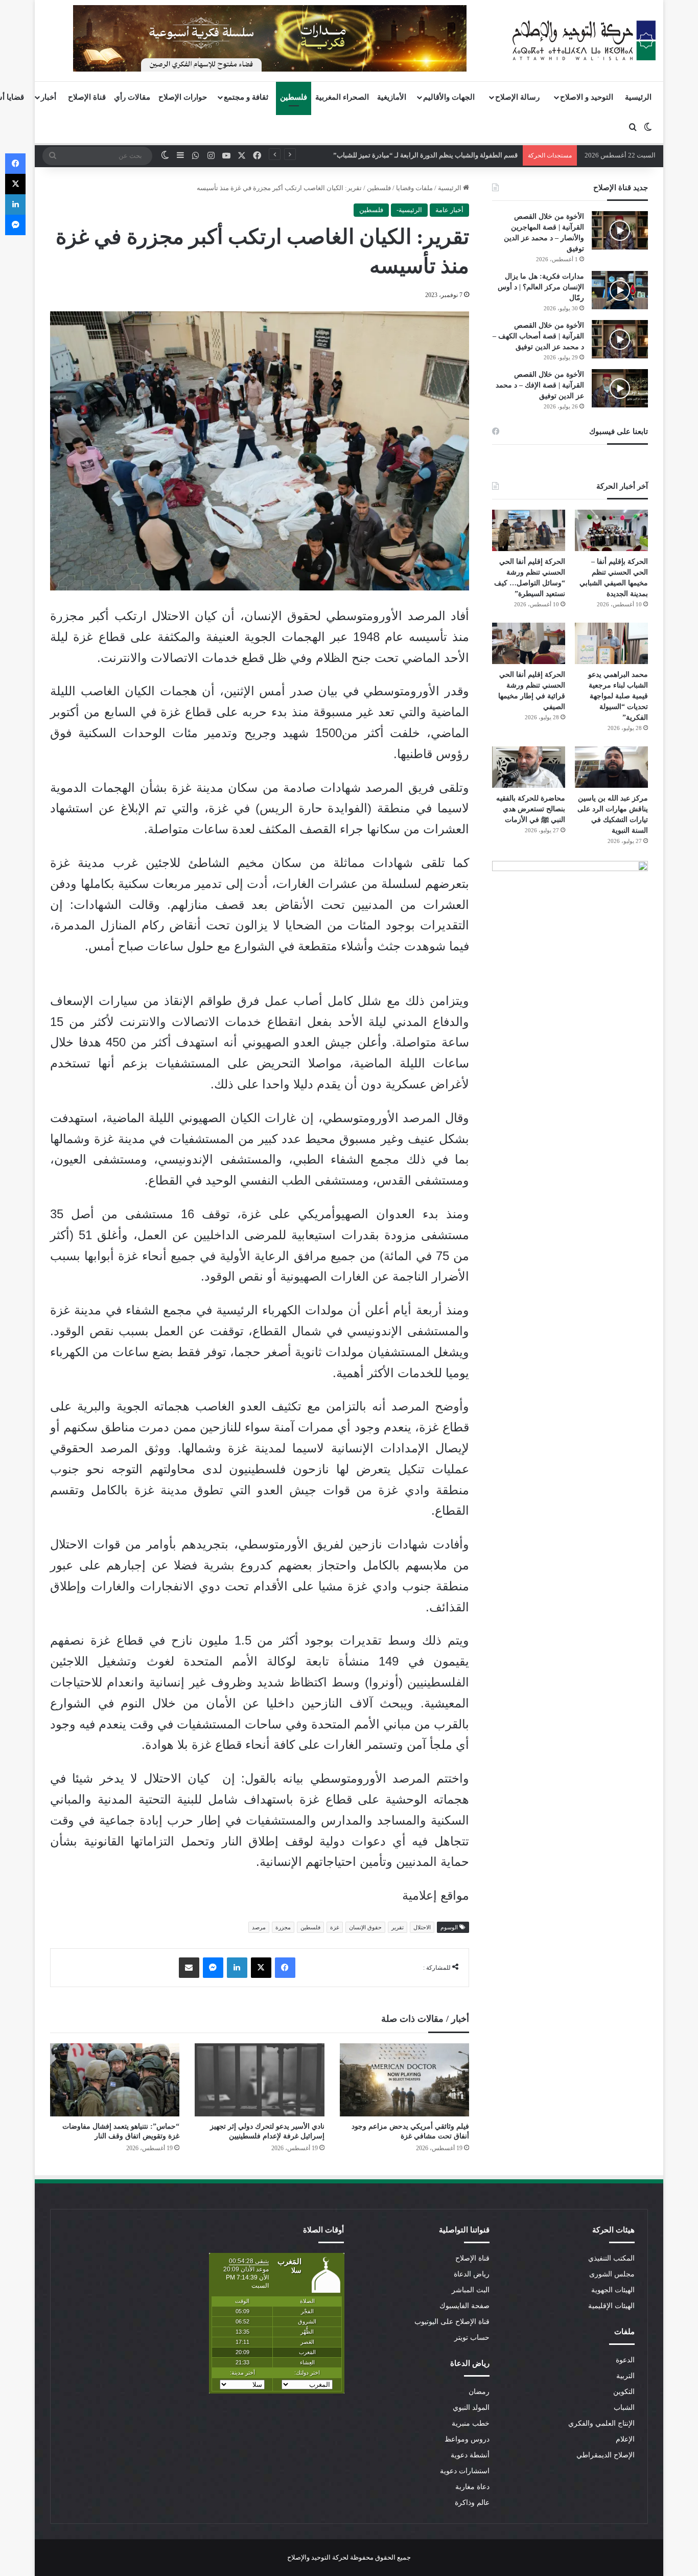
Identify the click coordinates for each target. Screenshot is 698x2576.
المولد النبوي (471, 2408)
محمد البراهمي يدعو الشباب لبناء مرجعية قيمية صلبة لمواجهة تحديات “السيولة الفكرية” (618, 696)
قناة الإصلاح (87, 97)
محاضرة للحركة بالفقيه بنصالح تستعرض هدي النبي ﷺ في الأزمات (531, 809)
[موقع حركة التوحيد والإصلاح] (584, 40)
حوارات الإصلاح (183, 97)
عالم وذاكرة (472, 2503)
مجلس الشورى (612, 2274)
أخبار (49, 97)
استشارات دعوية (465, 2471)
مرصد (259, 1927)
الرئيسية (638, 97)
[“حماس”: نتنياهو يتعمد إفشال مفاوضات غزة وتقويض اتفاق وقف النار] (115, 2080)
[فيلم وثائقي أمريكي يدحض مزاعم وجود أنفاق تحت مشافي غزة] (404, 2080)
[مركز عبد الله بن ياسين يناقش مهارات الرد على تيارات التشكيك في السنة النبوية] (611, 767)
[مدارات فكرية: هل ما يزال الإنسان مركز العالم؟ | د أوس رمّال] (620, 290)
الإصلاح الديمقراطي (606, 2455)
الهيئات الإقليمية (611, 2306)
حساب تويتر (472, 2338)
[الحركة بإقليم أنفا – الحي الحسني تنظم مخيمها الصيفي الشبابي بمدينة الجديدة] (611, 530)
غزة (335, 1927)
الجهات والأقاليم (449, 97)
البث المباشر (471, 2290)
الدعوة (625, 2360)
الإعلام (625, 2439)
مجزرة (283, 1927)
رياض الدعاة (472, 2274)
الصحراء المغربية (342, 97)
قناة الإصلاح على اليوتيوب (452, 2322)
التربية (625, 2376)
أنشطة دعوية (470, 2455)
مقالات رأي (132, 97)
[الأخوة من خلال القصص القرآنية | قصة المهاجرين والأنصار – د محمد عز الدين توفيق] (620, 230)
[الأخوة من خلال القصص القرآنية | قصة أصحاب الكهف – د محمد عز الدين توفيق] (620, 339)
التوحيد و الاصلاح (587, 97)
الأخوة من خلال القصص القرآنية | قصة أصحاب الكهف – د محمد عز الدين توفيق (538, 336)
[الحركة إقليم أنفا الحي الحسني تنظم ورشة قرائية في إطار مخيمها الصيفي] (529, 643)
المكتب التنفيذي (611, 2258)
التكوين (624, 2392)
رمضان (479, 2392)
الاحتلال (422, 1927)
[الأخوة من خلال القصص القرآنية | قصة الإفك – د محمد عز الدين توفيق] (620, 388)
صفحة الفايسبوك (464, 2306)
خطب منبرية (471, 2423)
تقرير (398, 1927)
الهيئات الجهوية (613, 2290)
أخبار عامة (449, 210)
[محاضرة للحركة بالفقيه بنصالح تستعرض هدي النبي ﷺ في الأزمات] (529, 767)
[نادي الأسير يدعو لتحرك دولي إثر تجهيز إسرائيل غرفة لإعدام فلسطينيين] (259, 2080)
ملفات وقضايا (414, 188)
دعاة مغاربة (472, 2487)
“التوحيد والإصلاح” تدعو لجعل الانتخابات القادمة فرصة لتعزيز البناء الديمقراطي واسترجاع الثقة (388, 155)
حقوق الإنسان (365, 1927)
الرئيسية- (409, 210)
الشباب (624, 2408)
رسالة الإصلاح (517, 97)
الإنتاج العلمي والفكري (601, 2423)
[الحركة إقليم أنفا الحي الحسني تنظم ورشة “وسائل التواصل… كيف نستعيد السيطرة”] (529, 530)
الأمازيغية (392, 97)
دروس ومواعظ (467, 2439)
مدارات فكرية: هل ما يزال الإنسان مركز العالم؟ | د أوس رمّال (541, 287)
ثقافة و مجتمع (246, 97)
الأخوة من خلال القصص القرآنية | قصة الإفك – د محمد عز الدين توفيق (540, 385)
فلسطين (294, 97)
